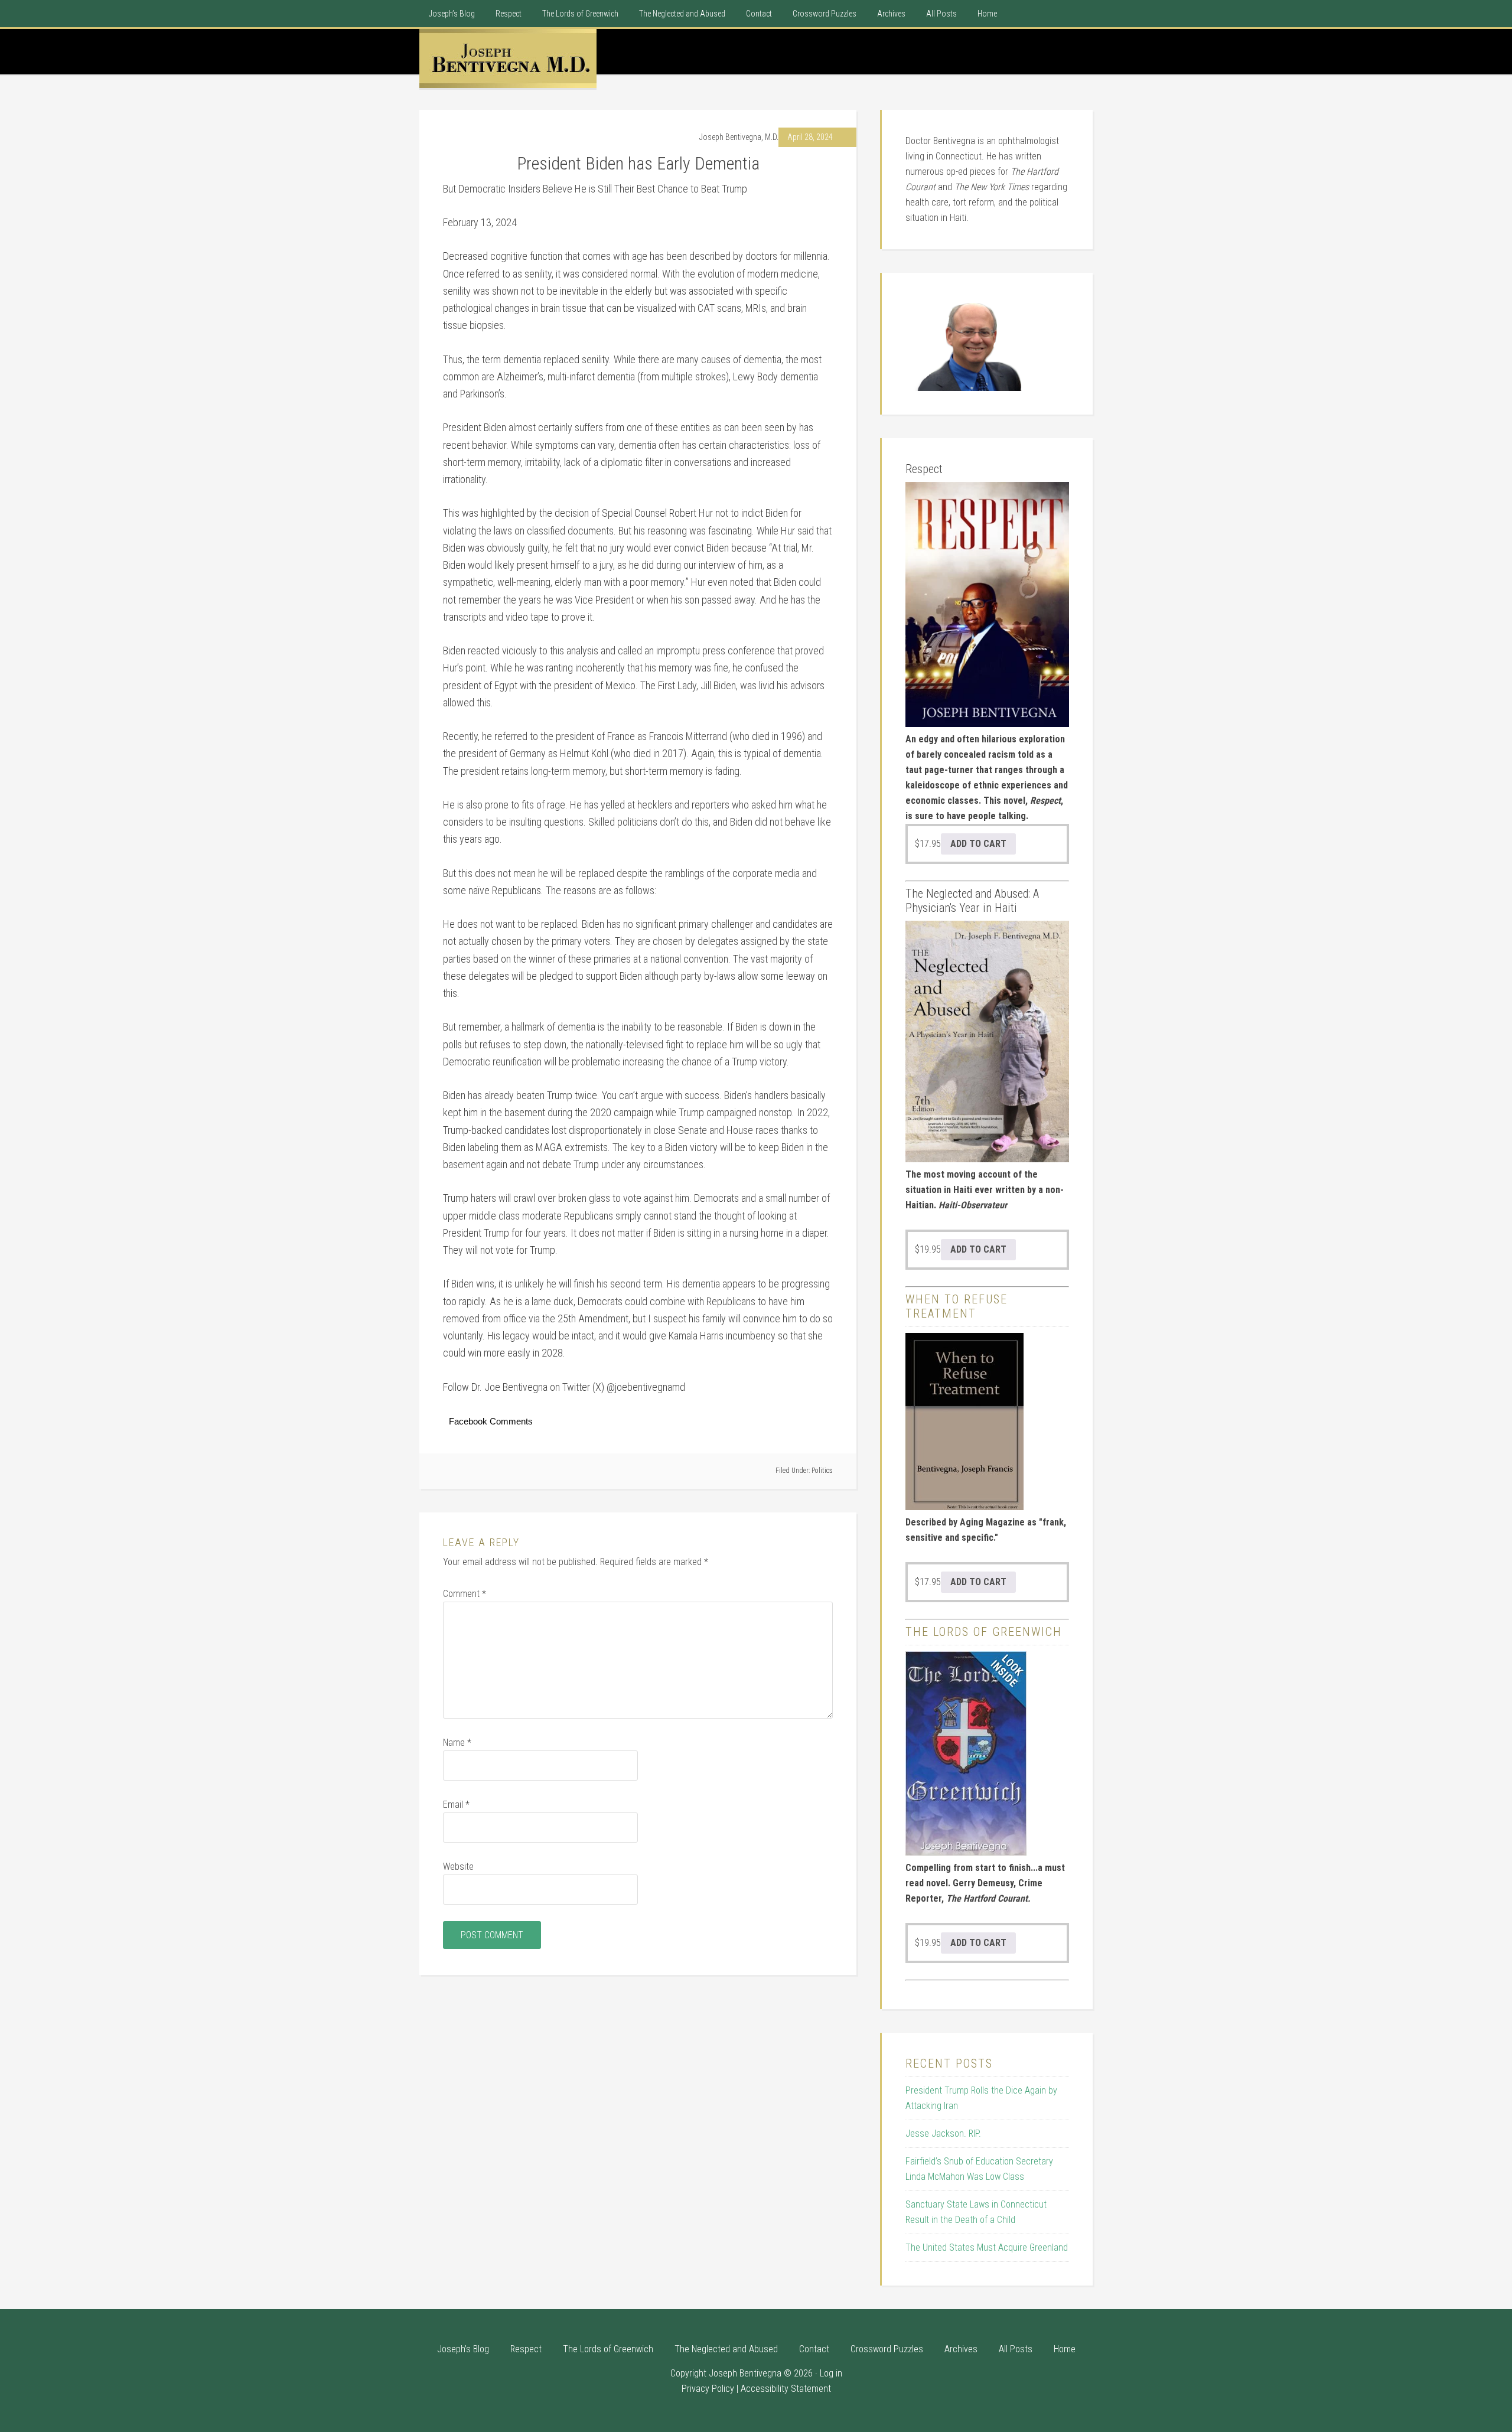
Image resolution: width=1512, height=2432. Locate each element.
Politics (822, 1471)
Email (456, 1805)
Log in (831, 2373)
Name (457, 1743)
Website (458, 1867)
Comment (465, 1594)
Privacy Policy (708, 2389)
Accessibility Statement (786, 2389)
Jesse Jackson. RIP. (943, 2133)
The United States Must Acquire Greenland (987, 2247)
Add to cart (978, 844)
